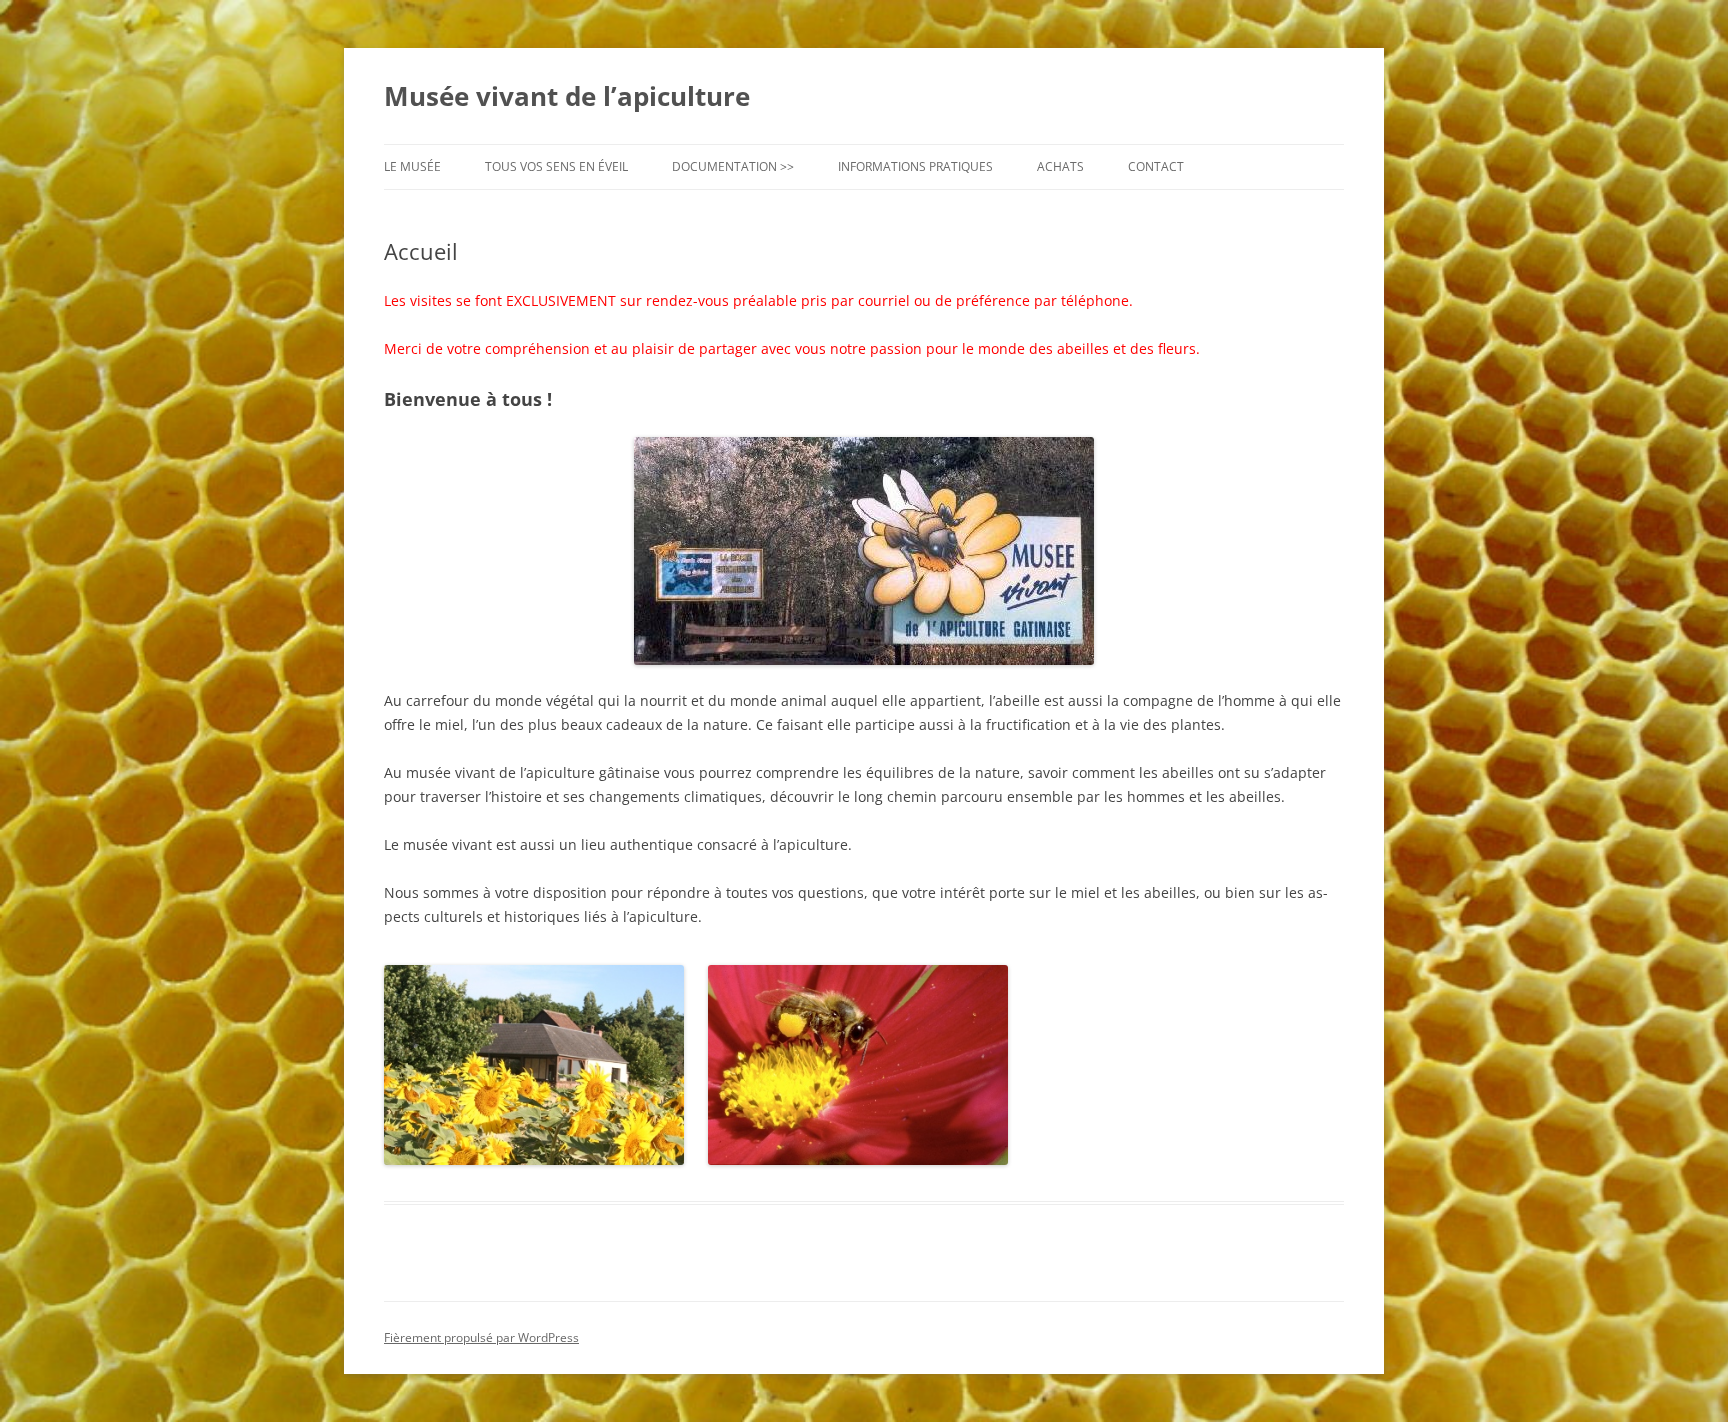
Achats (1060, 166)
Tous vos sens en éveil (556, 166)
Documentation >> (733, 166)
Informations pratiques (915, 166)
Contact (1156, 166)
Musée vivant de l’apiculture (567, 96)
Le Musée (412, 166)
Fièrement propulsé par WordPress (481, 1337)
